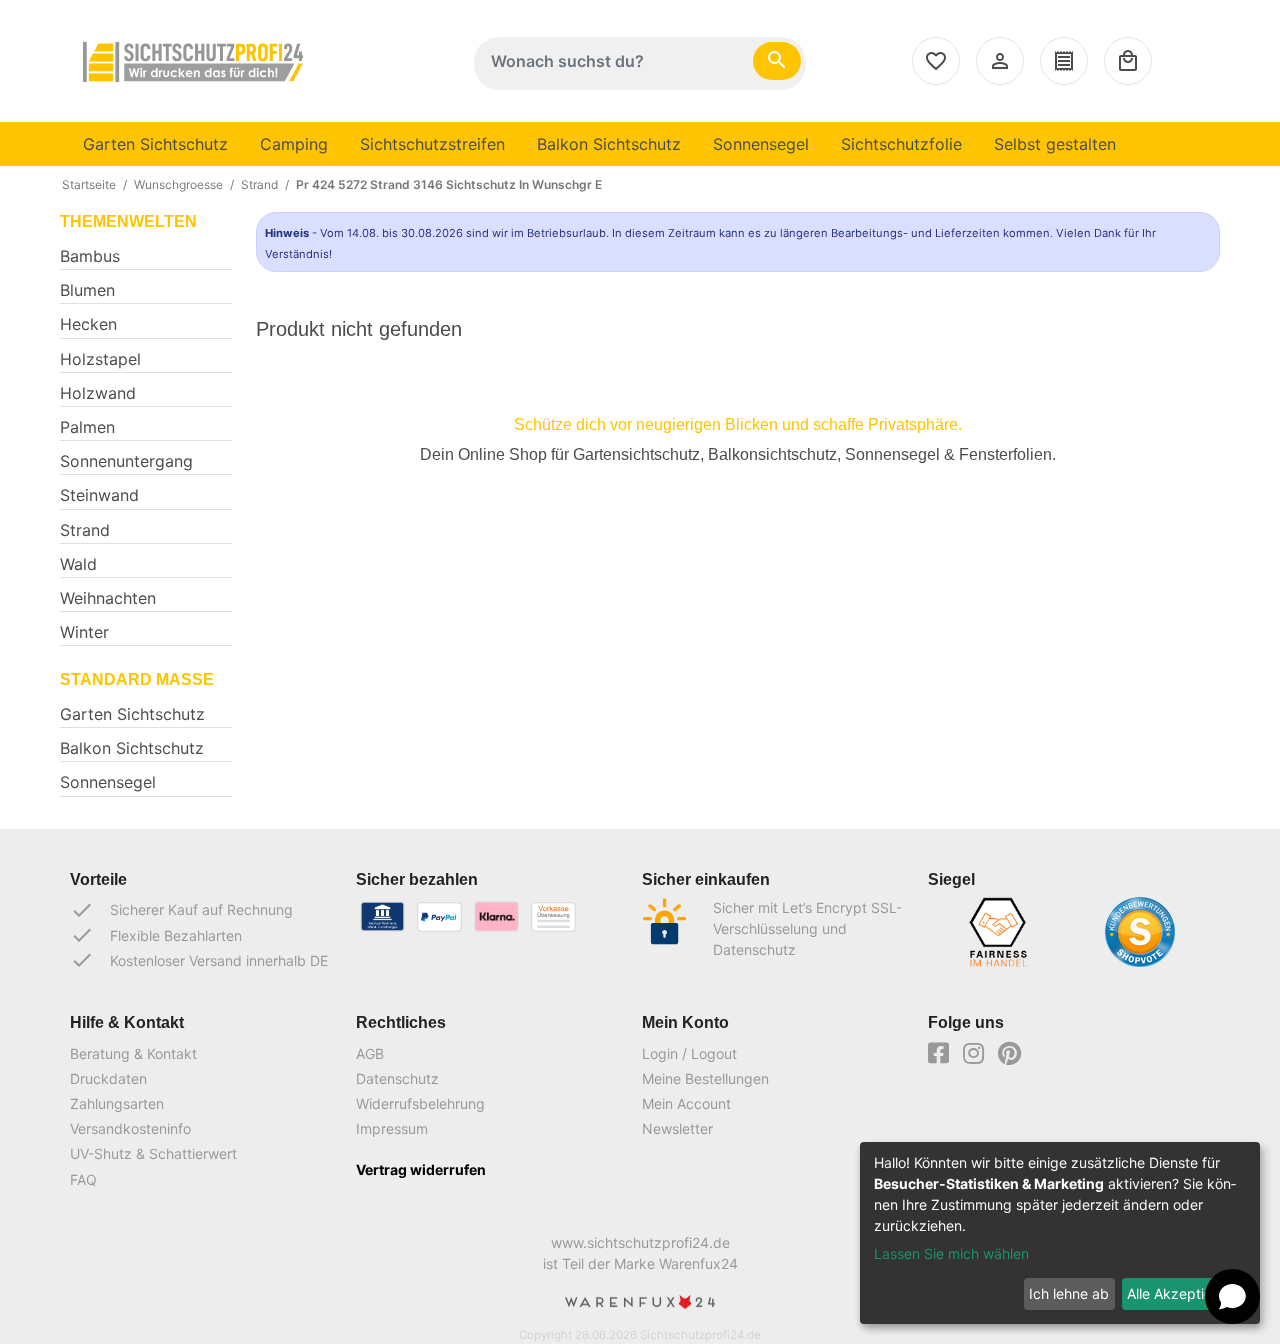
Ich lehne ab (1069, 1293)
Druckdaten (108, 1078)
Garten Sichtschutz (155, 144)
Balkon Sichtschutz (609, 144)
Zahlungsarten (117, 1103)
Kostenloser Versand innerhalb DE (199, 960)
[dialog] (1060, 1233)
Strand (259, 184)
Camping (294, 144)
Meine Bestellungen (705, 1078)
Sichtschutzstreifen (432, 144)
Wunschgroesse (178, 184)
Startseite (89, 184)
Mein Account (686, 1103)
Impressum (392, 1128)
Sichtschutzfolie (901, 144)
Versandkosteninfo (130, 1128)
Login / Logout (689, 1053)
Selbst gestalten (1055, 144)
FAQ (83, 1179)
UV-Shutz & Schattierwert (153, 1153)
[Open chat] (1232, 1296)
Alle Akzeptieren (1180, 1293)
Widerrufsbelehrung (420, 1103)
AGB (370, 1053)
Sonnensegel (761, 144)
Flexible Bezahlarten (156, 935)
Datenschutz (397, 1078)
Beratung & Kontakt (133, 1053)
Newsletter (677, 1128)
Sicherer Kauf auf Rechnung (181, 910)
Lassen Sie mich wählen (951, 1253)
